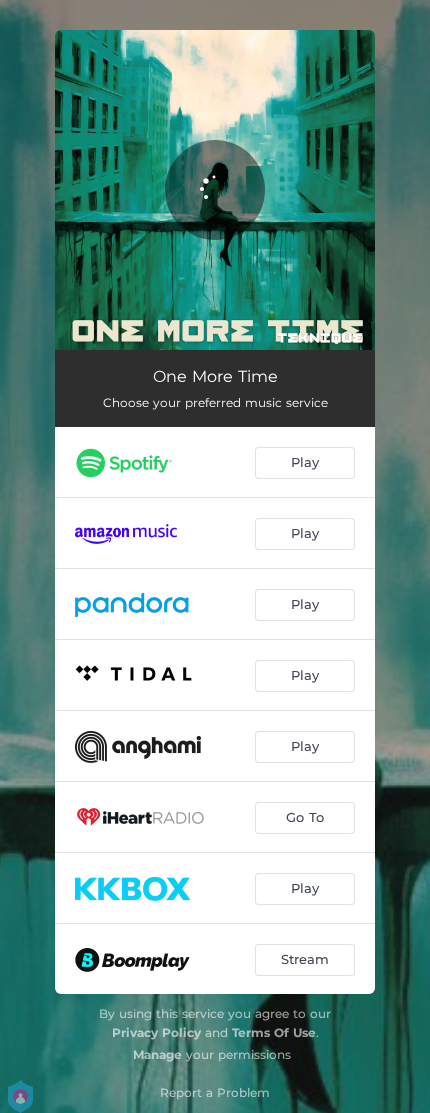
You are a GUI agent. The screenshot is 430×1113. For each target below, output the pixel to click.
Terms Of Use (274, 1032)
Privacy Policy (156, 1032)
